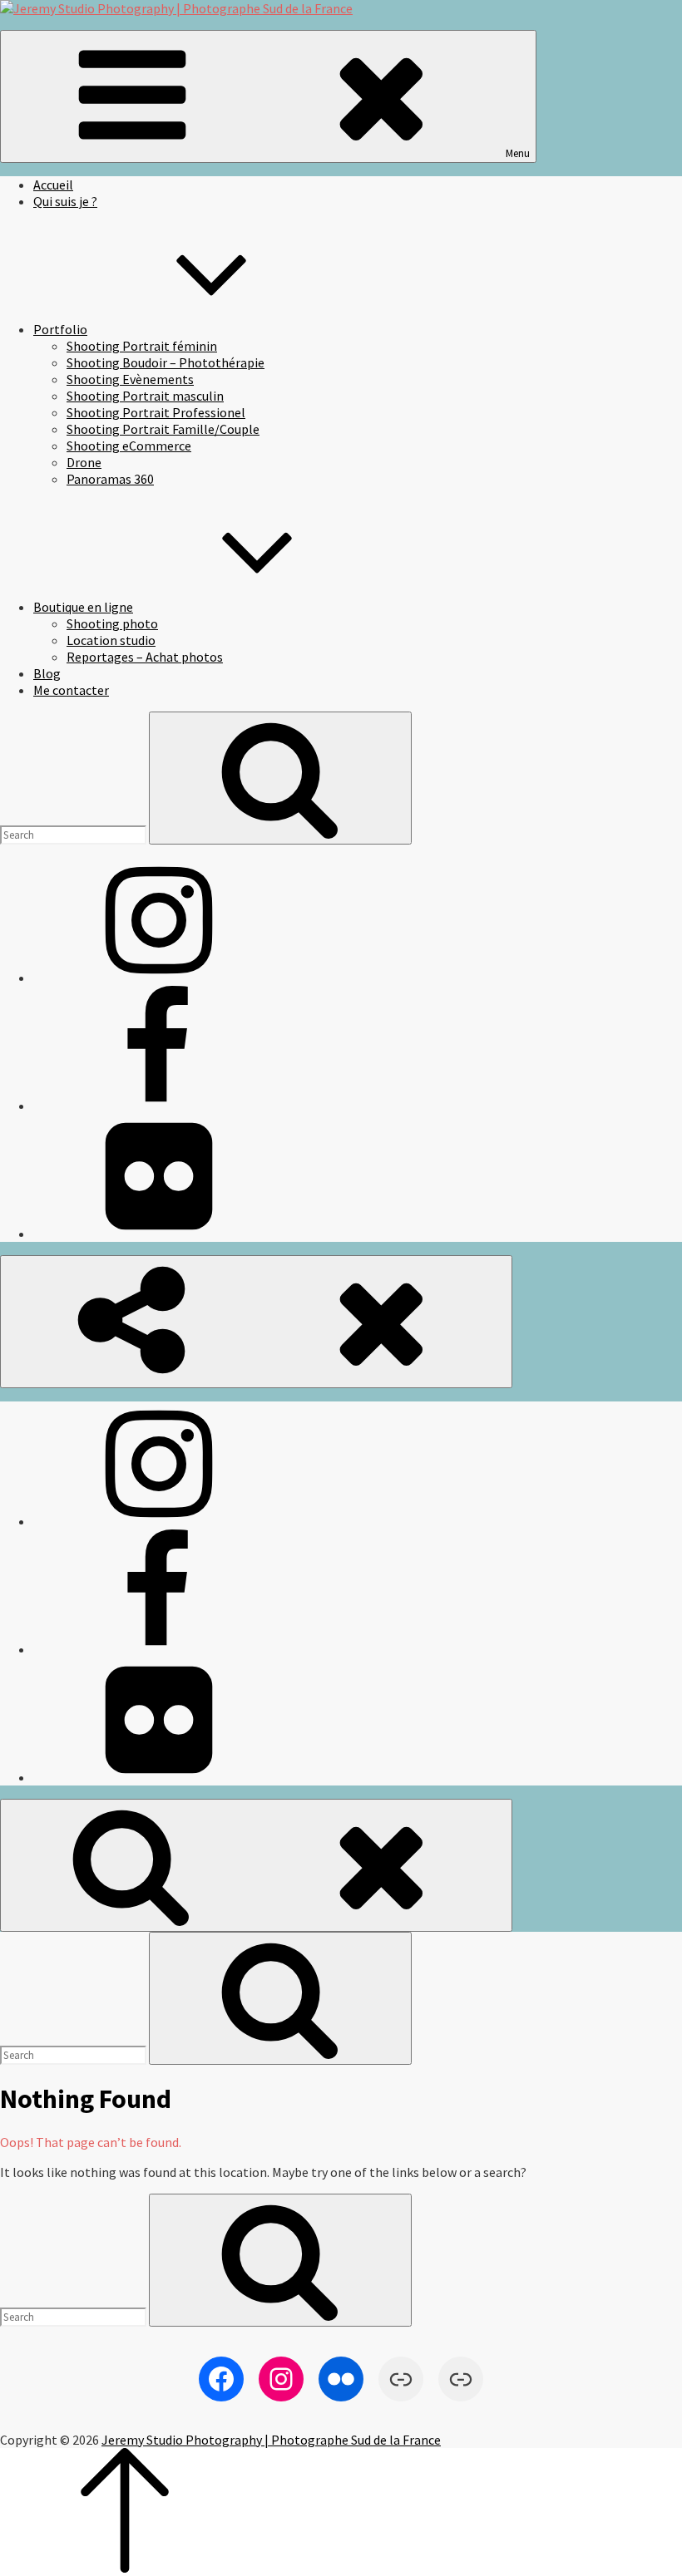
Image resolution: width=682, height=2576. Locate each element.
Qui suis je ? (65, 201)
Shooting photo (112, 623)
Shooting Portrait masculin (145, 396)
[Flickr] (158, 1234)
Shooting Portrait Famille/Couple (163, 429)
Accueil (53, 185)
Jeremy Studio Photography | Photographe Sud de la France (271, 2440)
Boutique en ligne (83, 607)
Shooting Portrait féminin (142, 346)
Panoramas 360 (110, 479)
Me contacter (71, 690)
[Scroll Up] (125, 2568)
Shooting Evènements (130, 379)
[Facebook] (158, 1106)
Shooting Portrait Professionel (156, 412)
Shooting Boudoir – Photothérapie (166, 362)
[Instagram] (158, 978)
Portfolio (60, 329)
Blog (47, 673)
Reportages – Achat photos (145, 657)
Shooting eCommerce (129, 446)
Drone (84, 462)
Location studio (111, 640)
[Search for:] (74, 834)
